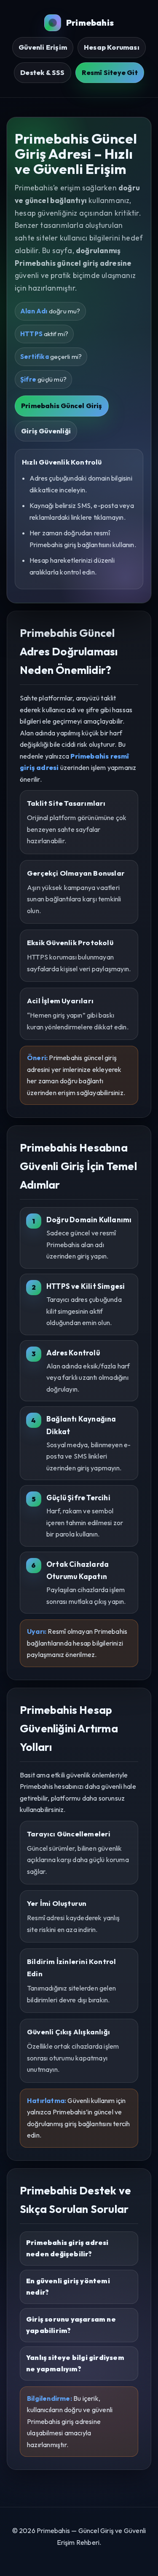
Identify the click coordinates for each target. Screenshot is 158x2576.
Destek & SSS (42, 72)
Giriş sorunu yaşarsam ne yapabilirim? (71, 2325)
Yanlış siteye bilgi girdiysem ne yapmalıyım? (75, 2363)
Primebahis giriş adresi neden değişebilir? (67, 2248)
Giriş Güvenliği (46, 431)
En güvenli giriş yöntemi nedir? (68, 2287)
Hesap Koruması (112, 47)
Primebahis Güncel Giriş (62, 406)
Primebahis (90, 23)
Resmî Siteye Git (110, 72)
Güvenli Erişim (43, 47)
